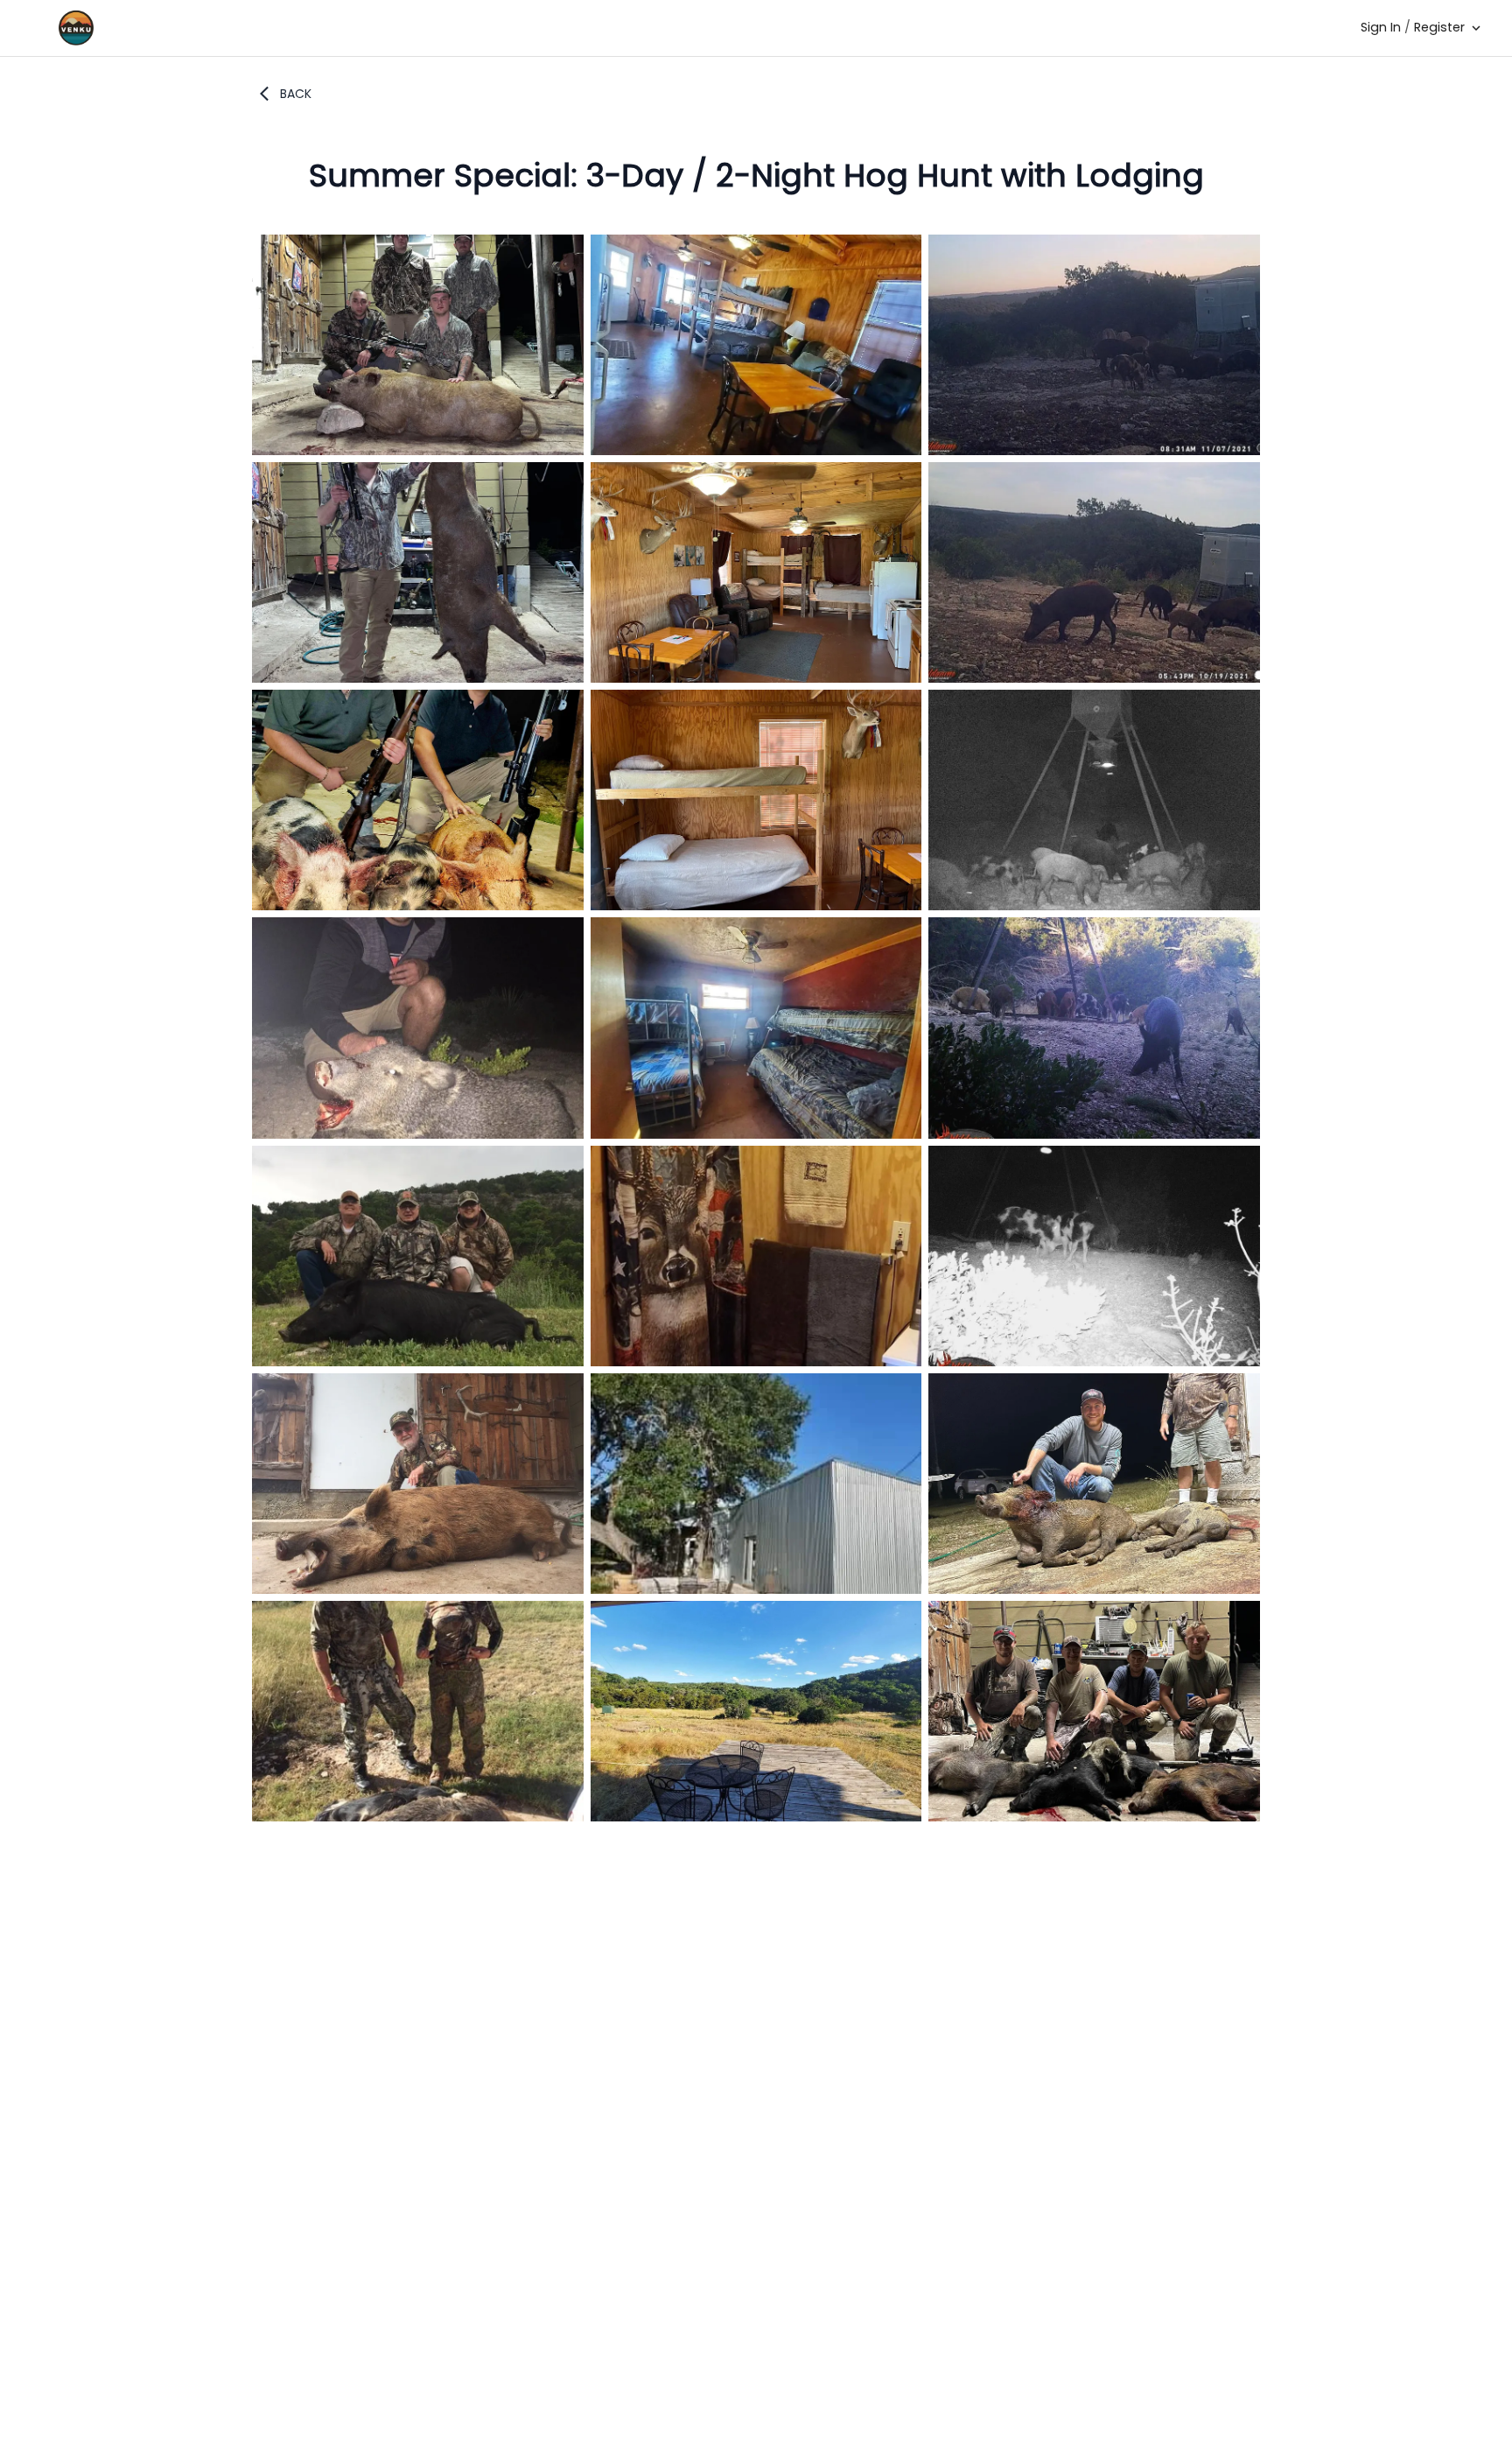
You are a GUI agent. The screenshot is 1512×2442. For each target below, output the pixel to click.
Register (1439, 27)
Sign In (1381, 27)
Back (296, 94)
